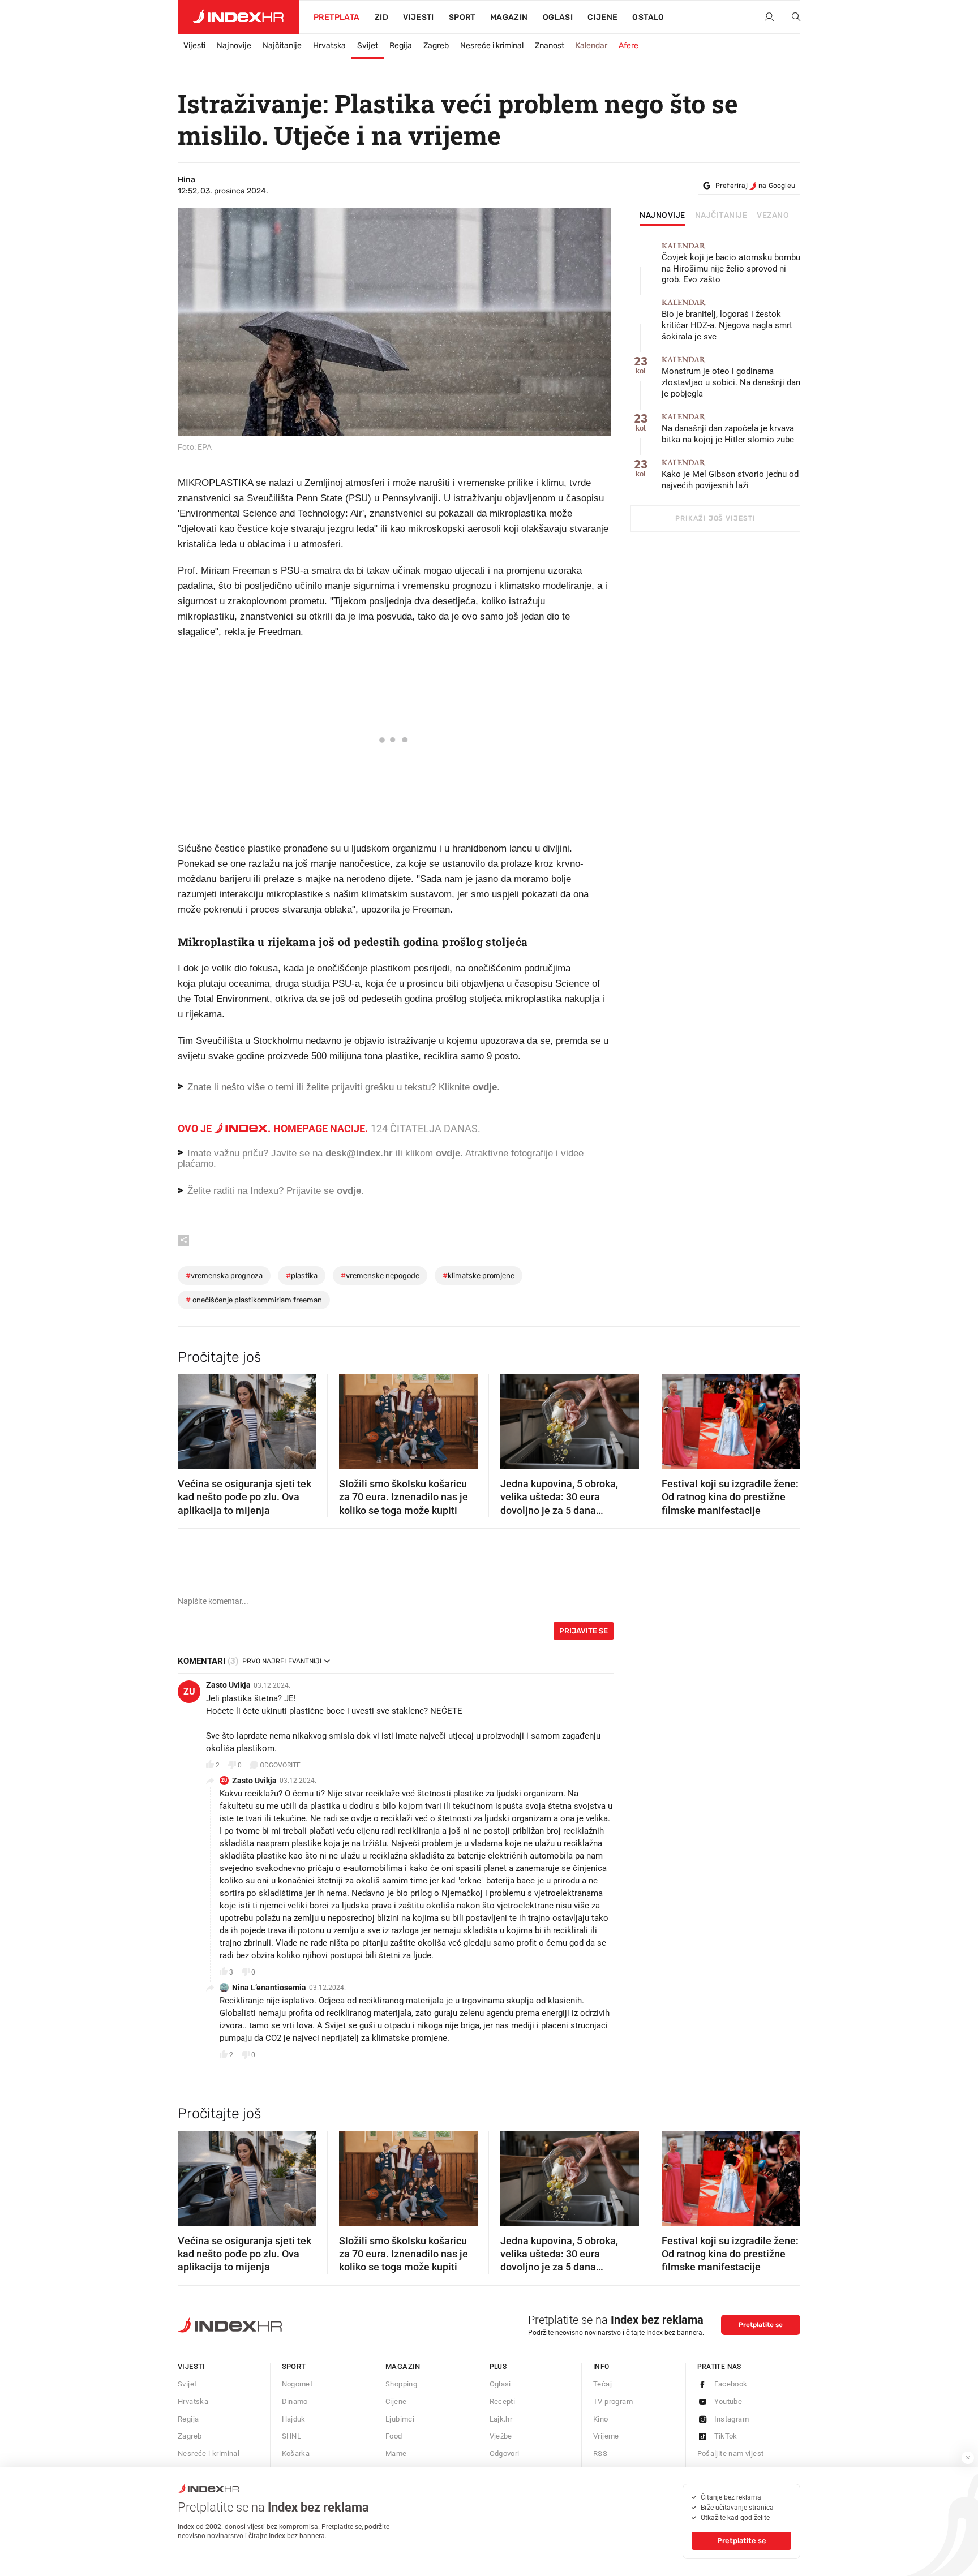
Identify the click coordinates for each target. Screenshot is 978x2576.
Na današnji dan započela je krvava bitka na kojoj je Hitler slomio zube (728, 429)
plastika (302, 1276)
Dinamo (295, 2401)
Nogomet (297, 2384)
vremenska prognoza (224, 1276)
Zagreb (436, 46)
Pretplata (337, 17)
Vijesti (419, 17)
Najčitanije (282, 46)
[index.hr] (238, 17)
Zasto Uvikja (228, 1685)
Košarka (296, 2454)
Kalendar (591, 46)
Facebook (731, 2384)
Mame (396, 2454)
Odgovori (505, 2454)
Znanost (550, 46)
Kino (601, 2419)
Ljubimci (400, 2419)
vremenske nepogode (380, 1276)
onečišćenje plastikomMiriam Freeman (254, 1300)
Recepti (503, 2401)
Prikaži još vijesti (715, 518)
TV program (613, 2401)
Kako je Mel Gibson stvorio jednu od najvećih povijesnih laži (730, 474)
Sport (462, 17)
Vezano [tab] (773, 216)
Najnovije (234, 46)
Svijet (368, 46)
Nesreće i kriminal (492, 46)
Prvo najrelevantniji (282, 1661)
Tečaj (602, 2384)
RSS (600, 2454)
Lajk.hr (501, 2419)
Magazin (403, 2366)
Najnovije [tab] (662, 216)
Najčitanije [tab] (721, 216)
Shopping (401, 2384)
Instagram (732, 2419)
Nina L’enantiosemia (269, 1988)
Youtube (728, 2401)
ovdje (448, 1153)
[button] (192, 1418)
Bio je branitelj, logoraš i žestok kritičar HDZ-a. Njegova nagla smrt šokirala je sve (727, 320)
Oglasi (558, 17)
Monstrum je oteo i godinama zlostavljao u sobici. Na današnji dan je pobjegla (731, 377)
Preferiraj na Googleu (755, 186)
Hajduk (294, 2419)
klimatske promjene (479, 1276)
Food (394, 2436)
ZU (189, 1691)
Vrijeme (606, 2436)
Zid (381, 17)
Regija (401, 46)
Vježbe (501, 2436)
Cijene (602, 17)
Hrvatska (329, 46)
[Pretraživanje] (792, 18)
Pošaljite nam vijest (731, 2454)
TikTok (726, 2436)
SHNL (292, 2436)
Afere (629, 46)
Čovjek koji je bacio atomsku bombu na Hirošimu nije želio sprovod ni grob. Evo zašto (731, 263)
